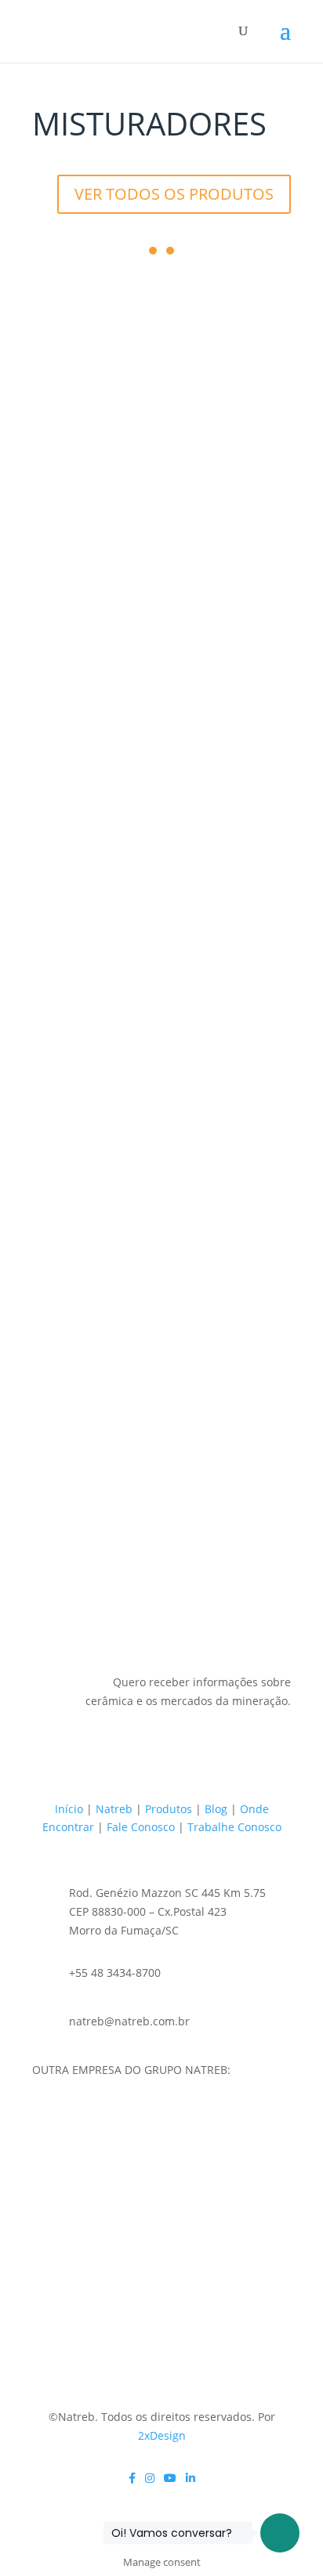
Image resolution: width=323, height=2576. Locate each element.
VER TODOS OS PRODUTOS (174, 194)
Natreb (114, 1809)
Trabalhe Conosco (234, 1827)
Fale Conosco (141, 1827)
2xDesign (162, 2435)
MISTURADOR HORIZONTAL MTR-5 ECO (161, 591)
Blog (216, 1809)
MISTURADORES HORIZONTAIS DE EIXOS (146, 1093)
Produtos (169, 1809)
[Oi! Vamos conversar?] (280, 2533)
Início (69, 1809)
